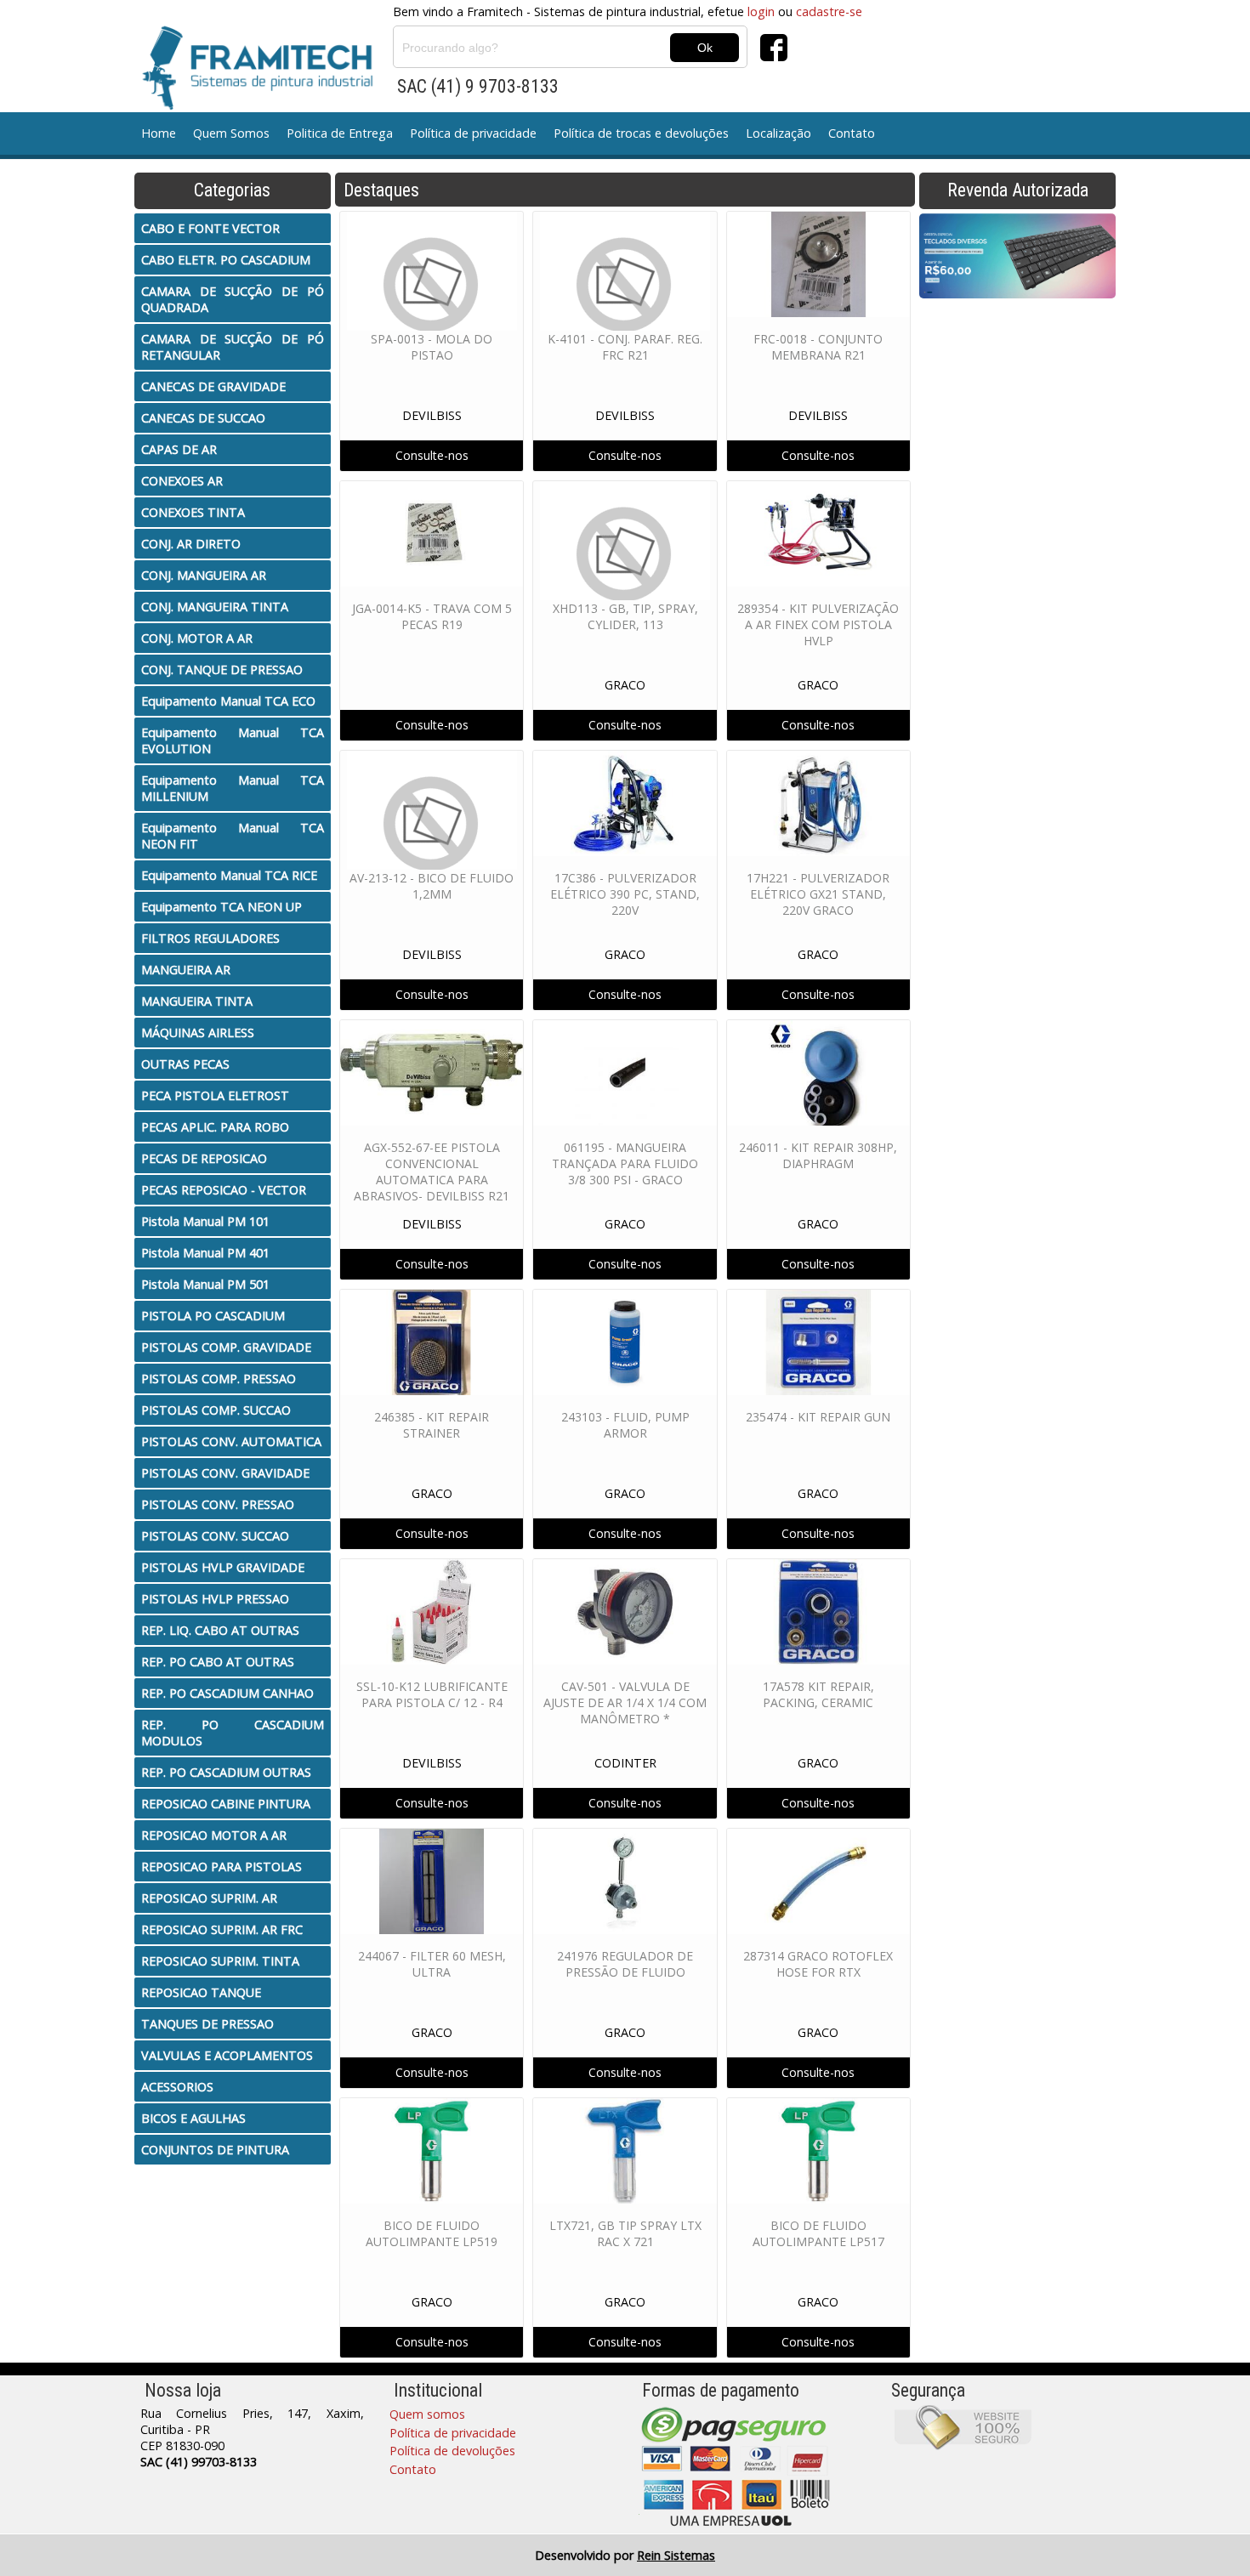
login (761, 11)
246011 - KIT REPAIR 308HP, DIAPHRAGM (818, 1155)
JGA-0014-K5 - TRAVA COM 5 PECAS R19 (432, 616)
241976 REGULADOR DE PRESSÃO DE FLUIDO (625, 1964)
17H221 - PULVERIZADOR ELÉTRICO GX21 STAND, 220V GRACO (818, 894)
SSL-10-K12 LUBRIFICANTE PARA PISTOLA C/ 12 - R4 (432, 1694)
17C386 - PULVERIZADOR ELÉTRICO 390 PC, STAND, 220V (625, 894)
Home (159, 133)
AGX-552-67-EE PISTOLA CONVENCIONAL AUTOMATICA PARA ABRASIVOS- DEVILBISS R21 (432, 1172)
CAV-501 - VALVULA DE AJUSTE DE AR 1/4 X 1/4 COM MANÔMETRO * (625, 1702)
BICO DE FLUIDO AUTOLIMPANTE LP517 (818, 2233)
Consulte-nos (432, 455)
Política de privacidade (473, 133)
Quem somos (427, 2414)
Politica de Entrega (340, 133)
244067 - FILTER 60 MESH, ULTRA (432, 1964)
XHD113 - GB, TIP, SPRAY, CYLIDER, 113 (625, 616)
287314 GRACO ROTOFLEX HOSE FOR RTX (818, 1964)
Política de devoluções (452, 2451)
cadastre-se (829, 11)
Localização (778, 133)
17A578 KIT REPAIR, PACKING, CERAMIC (818, 1694)
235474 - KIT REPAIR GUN (818, 1417)
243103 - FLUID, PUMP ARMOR (625, 1425)
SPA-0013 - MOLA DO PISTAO (432, 347)
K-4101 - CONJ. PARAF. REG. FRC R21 (625, 347)
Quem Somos (231, 133)
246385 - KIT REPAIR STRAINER (432, 1425)
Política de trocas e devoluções (641, 133)
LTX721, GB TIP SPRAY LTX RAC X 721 (625, 2233)
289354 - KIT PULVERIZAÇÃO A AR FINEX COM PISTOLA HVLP (818, 624)
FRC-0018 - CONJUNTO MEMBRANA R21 (818, 347)
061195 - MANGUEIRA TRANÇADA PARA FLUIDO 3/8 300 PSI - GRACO (625, 1163)
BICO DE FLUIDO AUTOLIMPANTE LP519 (432, 2233)
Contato (852, 133)
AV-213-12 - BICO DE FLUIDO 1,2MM (432, 886)
